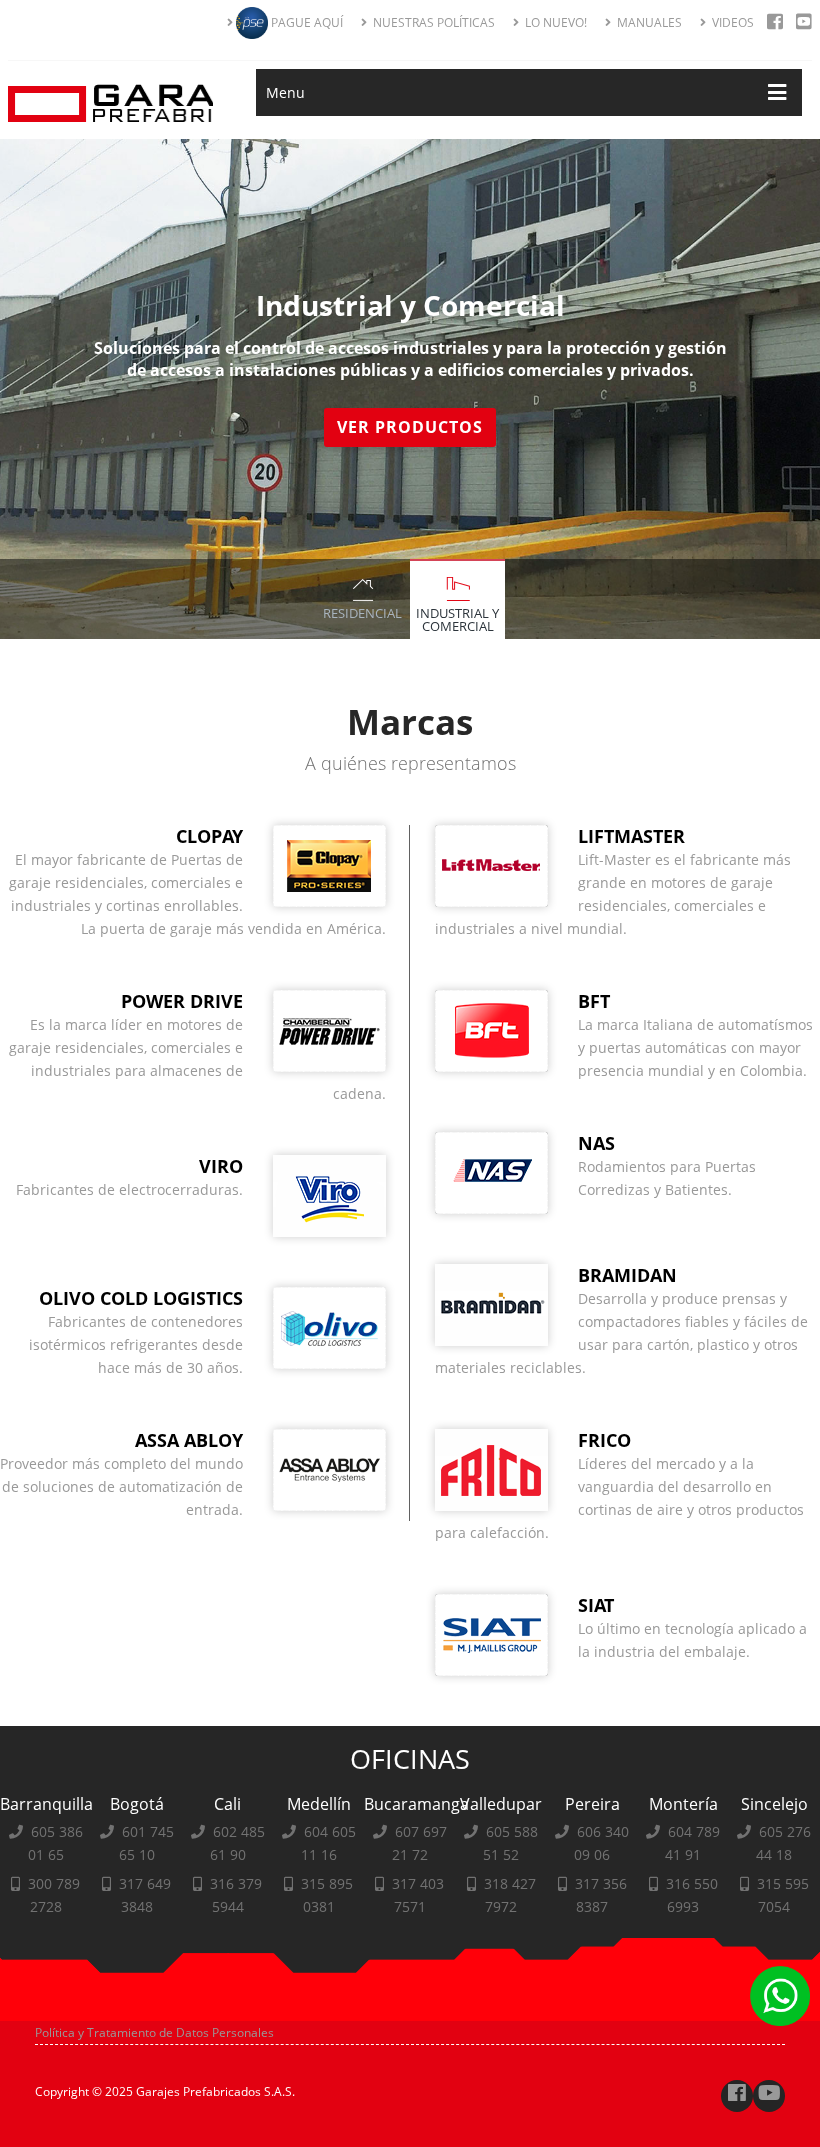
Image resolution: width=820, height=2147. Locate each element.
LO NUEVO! (554, 22)
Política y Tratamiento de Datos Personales (154, 2032)
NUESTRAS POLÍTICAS (432, 22)
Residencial (362, 613)
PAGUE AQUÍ (305, 22)
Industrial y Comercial (457, 619)
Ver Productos (410, 427)
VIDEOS (731, 22)
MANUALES (648, 22)
